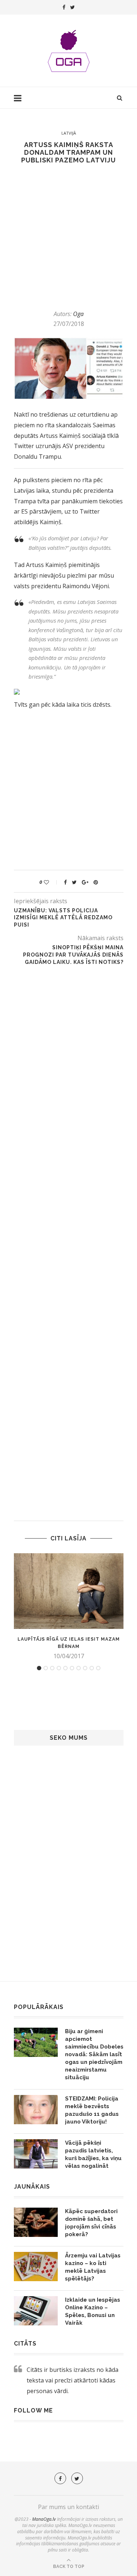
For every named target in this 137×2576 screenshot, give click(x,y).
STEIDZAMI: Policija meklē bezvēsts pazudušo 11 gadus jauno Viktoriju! (92, 2110)
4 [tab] (59, 1668)
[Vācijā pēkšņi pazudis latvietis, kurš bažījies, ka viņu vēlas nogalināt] (36, 2154)
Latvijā (69, 133)
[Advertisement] (68, 237)
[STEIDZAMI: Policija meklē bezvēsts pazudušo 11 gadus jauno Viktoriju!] (36, 2110)
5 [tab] (65, 1668)
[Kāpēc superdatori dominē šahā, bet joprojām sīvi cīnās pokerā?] (36, 2222)
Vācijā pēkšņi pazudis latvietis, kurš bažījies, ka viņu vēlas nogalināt (93, 2154)
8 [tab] (85, 1668)
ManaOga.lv (44, 2519)
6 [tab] (72, 1668)
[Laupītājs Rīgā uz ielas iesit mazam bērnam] (69, 1591)
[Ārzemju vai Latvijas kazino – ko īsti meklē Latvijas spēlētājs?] (36, 2267)
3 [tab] (52, 1668)
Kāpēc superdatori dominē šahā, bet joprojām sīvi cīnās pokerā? (91, 2223)
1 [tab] (39, 1668)
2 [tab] (46, 1668)
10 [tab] (98, 1668)
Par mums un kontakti (68, 2507)
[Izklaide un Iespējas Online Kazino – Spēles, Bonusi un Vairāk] (36, 2311)
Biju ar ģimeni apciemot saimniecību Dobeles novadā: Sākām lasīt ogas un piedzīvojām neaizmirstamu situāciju (94, 2054)
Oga (78, 314)
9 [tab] (92, 1668)
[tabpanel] (69, 1607)
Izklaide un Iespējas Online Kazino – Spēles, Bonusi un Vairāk (93, 2311)
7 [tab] (79, 1668)
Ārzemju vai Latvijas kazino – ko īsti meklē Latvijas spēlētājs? (93, 2267)
